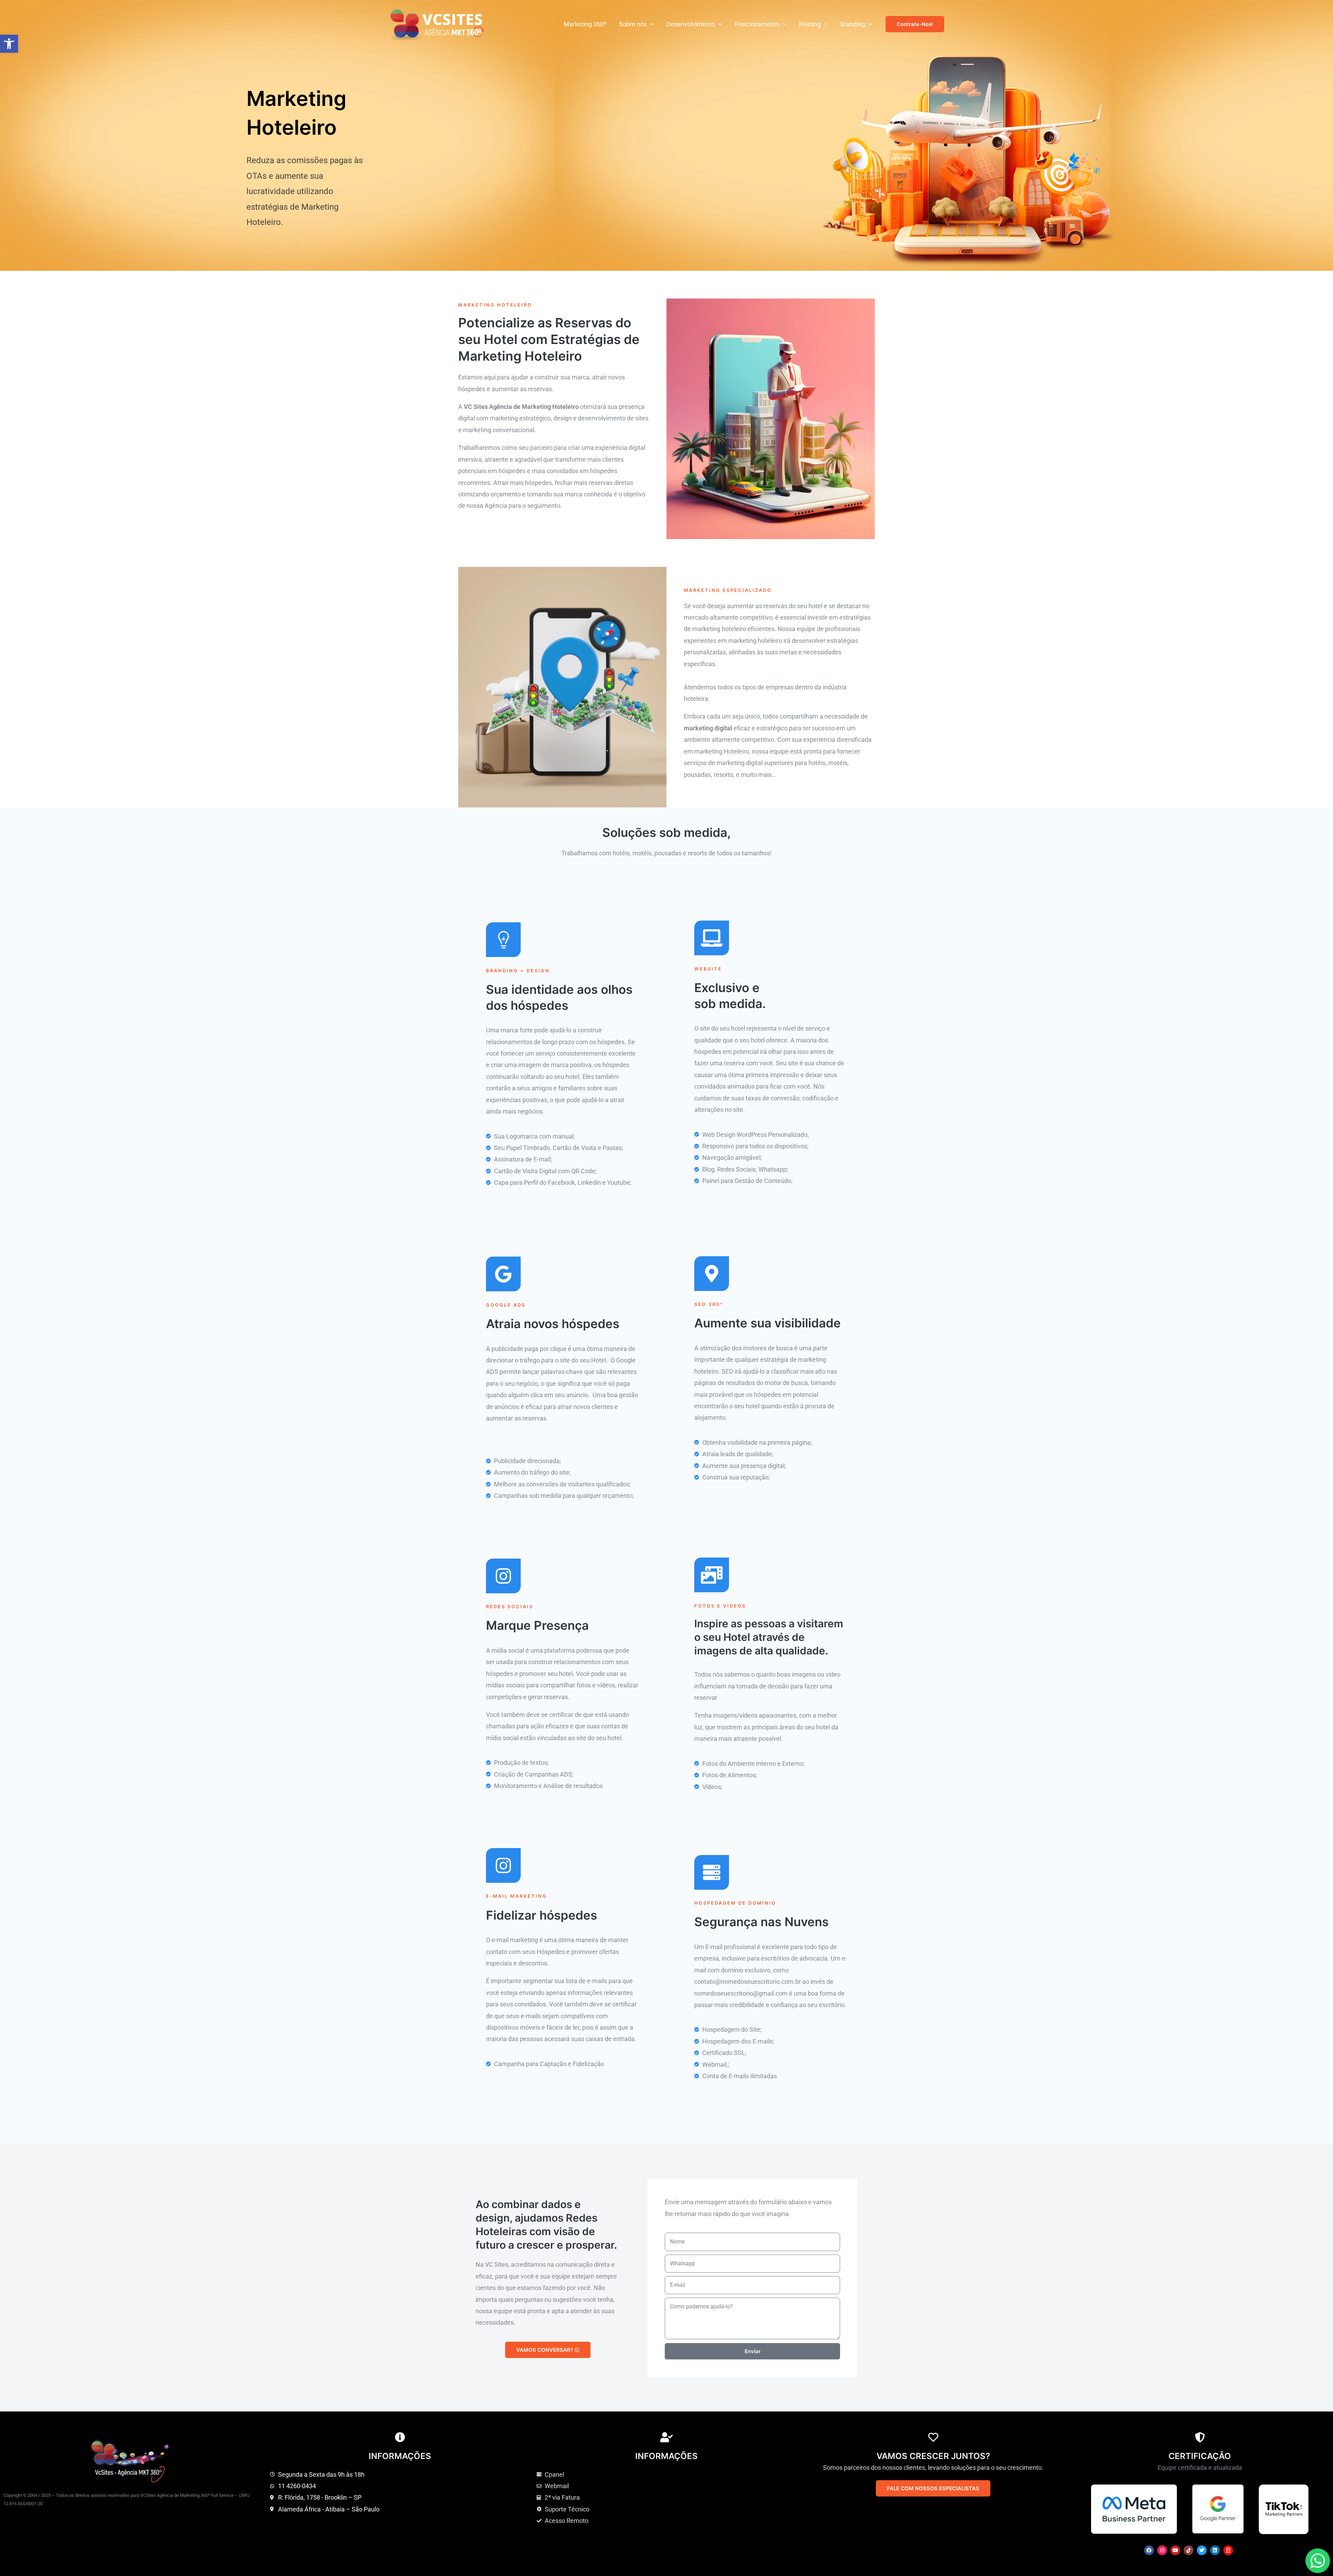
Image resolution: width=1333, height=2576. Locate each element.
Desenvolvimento (691, 24)
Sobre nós (633, 24)
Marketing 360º (585, 24)
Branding (853, 24)
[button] (9, 44)
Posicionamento (757, 24)
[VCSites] (438, 24)
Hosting (810, 24)
